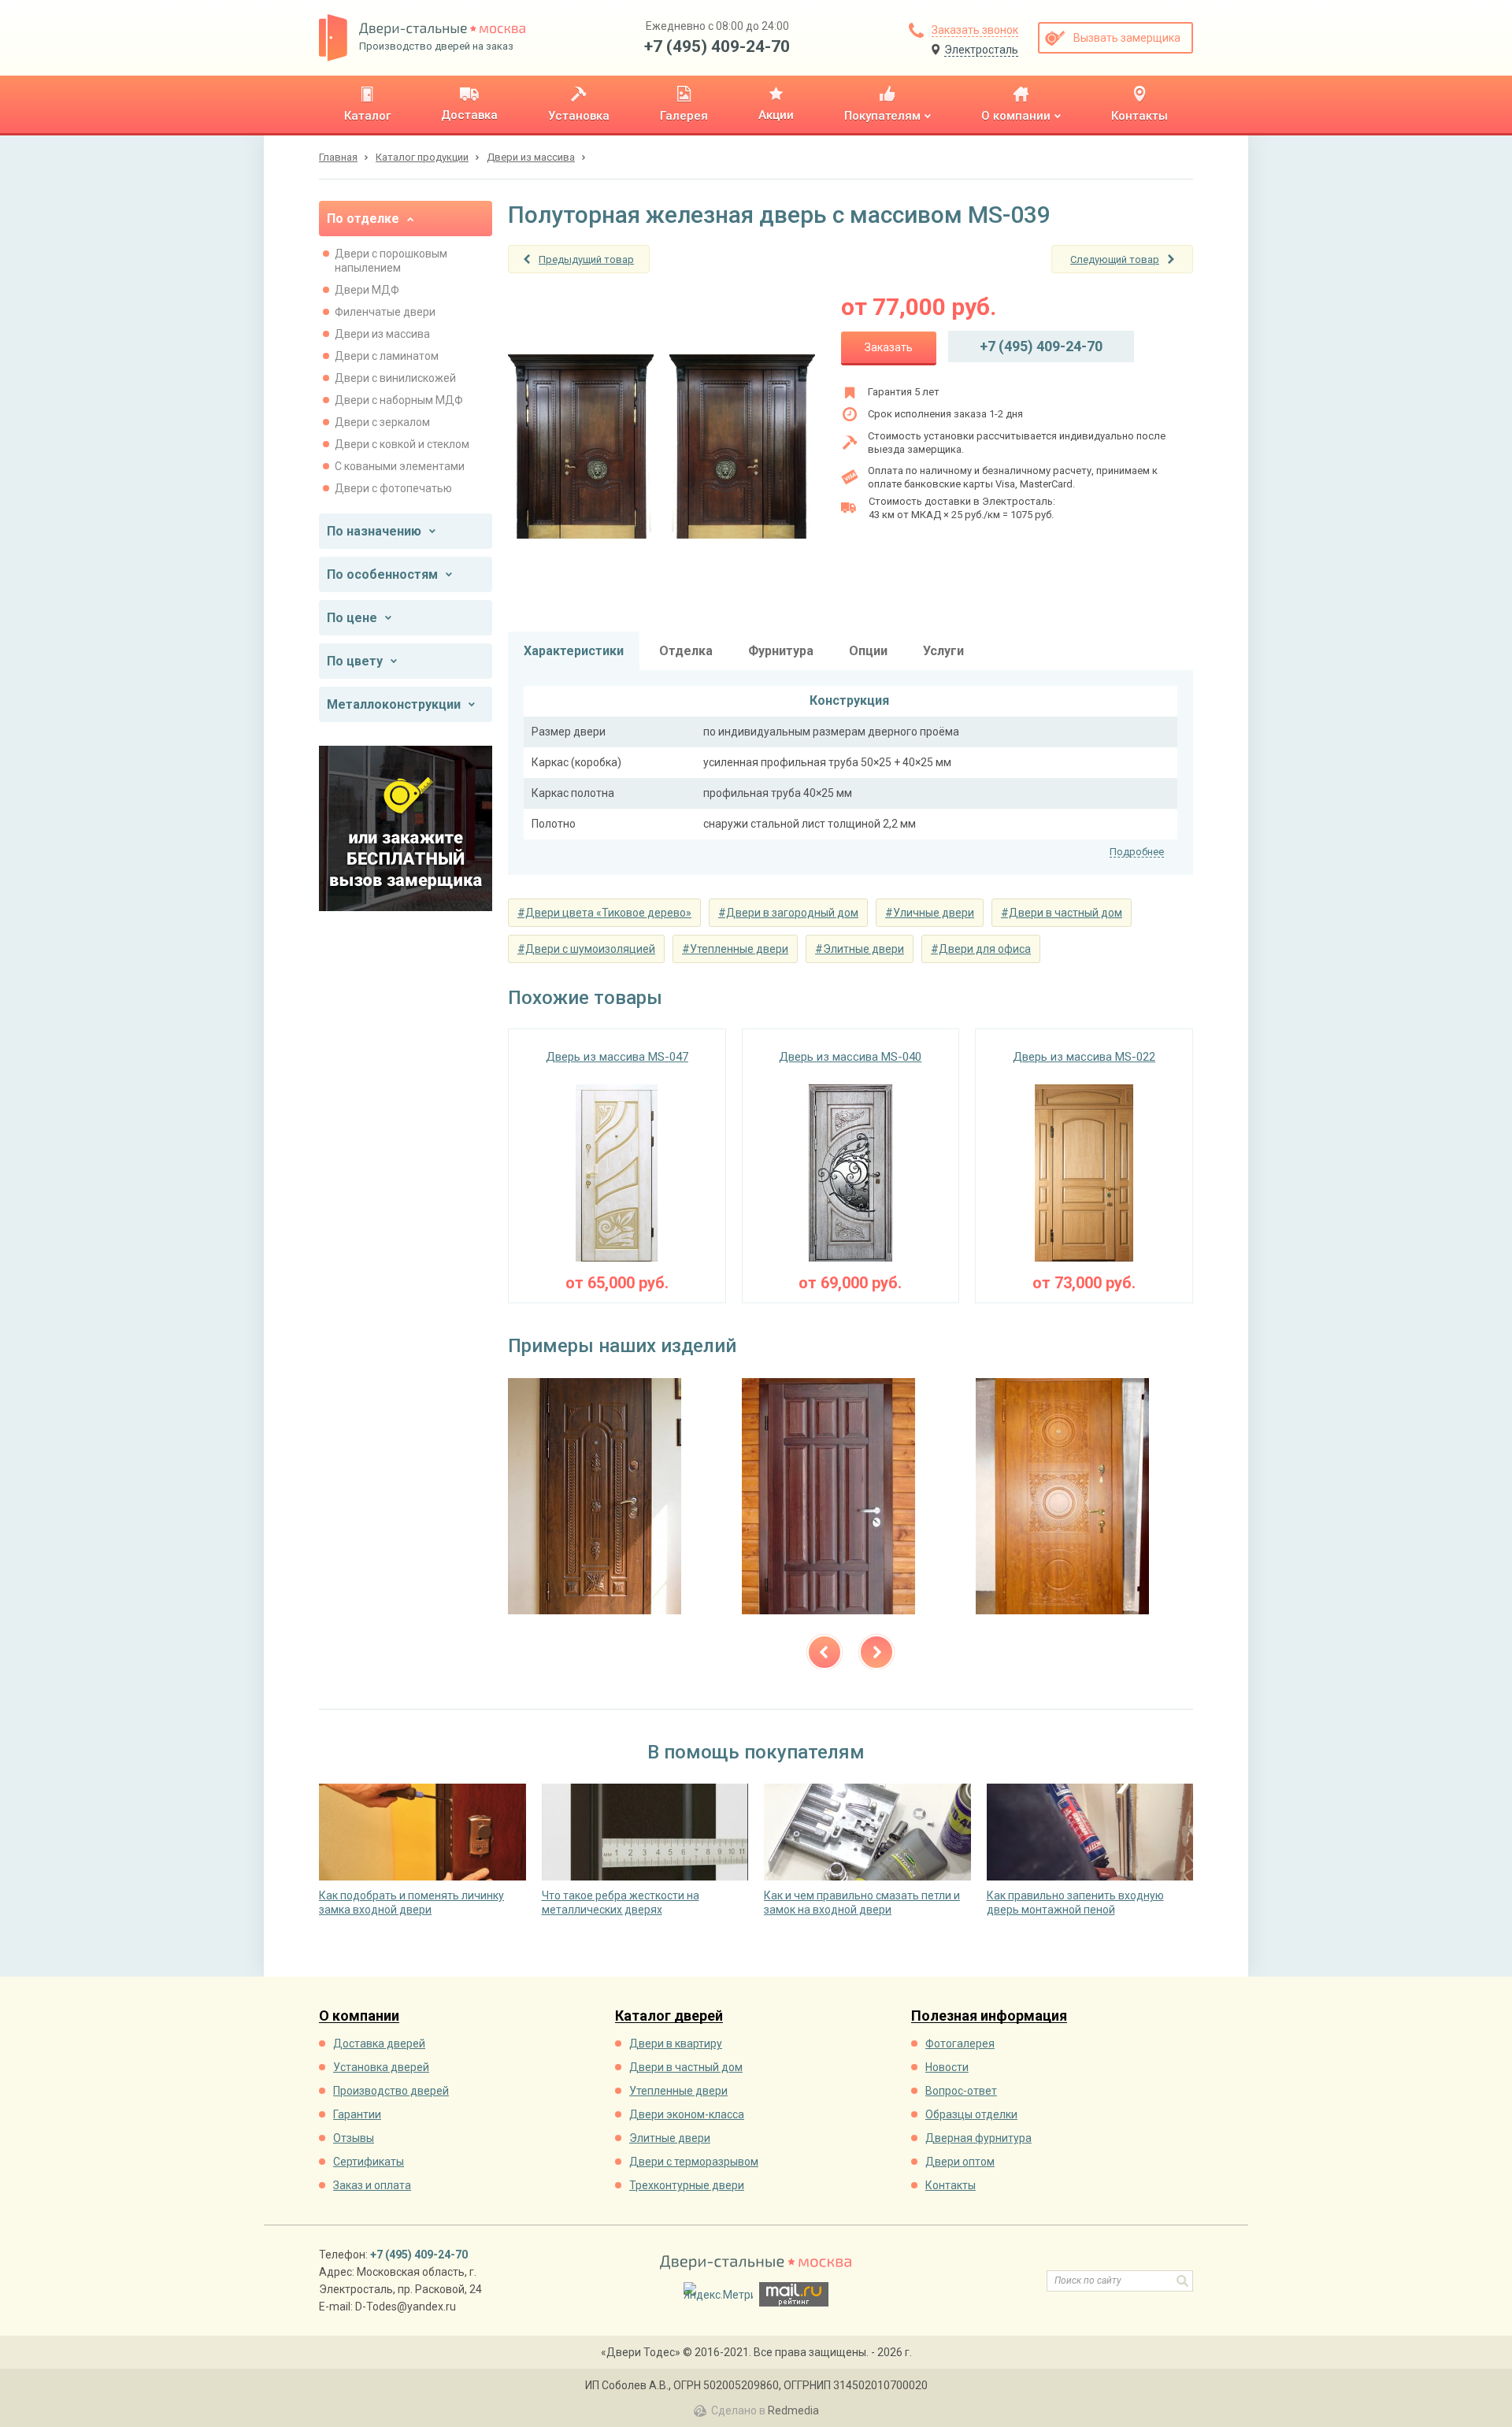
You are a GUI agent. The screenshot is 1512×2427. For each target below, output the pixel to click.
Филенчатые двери (385, 312)
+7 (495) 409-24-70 (717, 46)
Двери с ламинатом (387, 356)
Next (876, 1652)
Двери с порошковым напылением (391, 261)
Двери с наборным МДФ (399, 400)
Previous (825, 1652)
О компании (359, 2016)
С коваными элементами (400, 466)
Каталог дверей (669, 2016)
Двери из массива (382, 334)
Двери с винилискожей (395, 378)
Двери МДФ (367, 290)
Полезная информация (989, 2016)
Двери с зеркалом (382, 422)
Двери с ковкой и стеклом (402, 444)
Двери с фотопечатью (393, 488)
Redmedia (793, 2410)
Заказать (889, 347)
